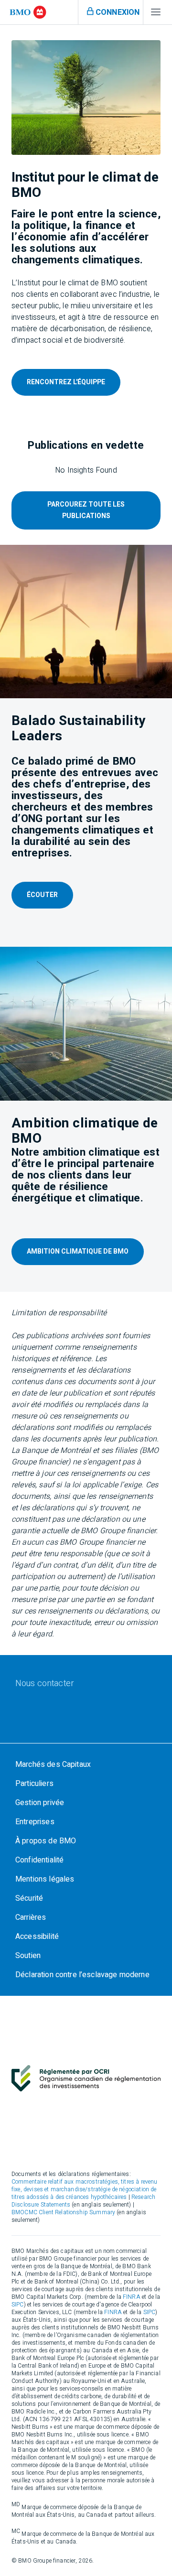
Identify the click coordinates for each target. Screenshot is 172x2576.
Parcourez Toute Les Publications (86, 510)
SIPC (18, 2305)
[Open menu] (156, 14)
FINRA (132, 2297)
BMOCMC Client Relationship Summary (63, 2212)
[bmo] (28, 12)
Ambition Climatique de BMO (78, 1251)
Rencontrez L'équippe (66, 382)
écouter (42, 895)
